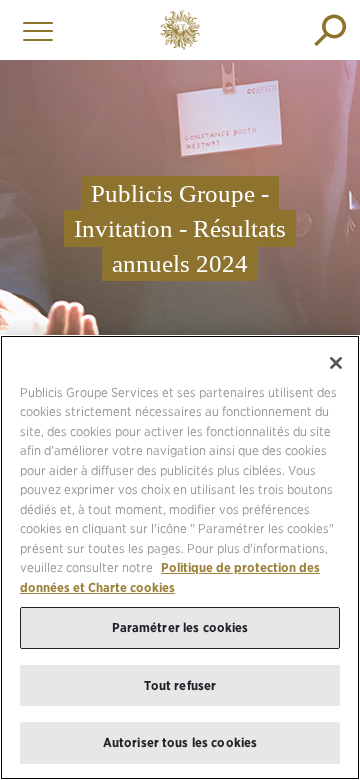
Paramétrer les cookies (180, 627)
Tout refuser (180, 685)
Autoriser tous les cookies (180, 742)
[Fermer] (336, 363)
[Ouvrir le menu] (33, 30)
